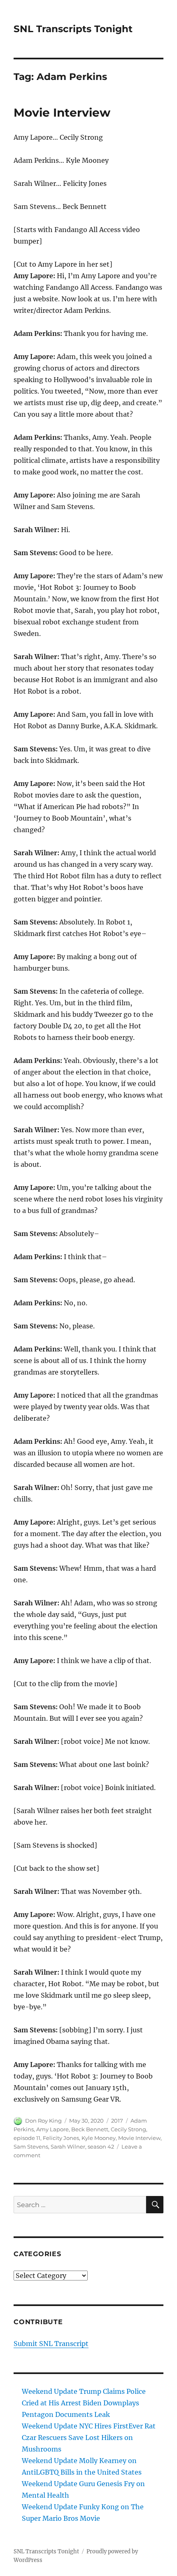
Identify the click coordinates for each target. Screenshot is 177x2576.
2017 (117, 2121)
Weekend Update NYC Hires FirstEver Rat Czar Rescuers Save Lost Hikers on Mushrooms (89, 2438)
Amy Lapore (52, 2129)
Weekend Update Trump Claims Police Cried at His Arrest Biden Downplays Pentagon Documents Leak (84, 2403)
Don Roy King (43, 2121)
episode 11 (27, 2138)
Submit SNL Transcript (51, 2344)
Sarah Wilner (68, 2147)
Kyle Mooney (99, 2138)
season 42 (101, 2147)
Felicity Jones (61, 2138)
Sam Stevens (31, 2147)
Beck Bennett (90, 2129)
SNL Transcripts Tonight (73, 29)
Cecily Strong (128, 2129)
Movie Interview (62, 113)
